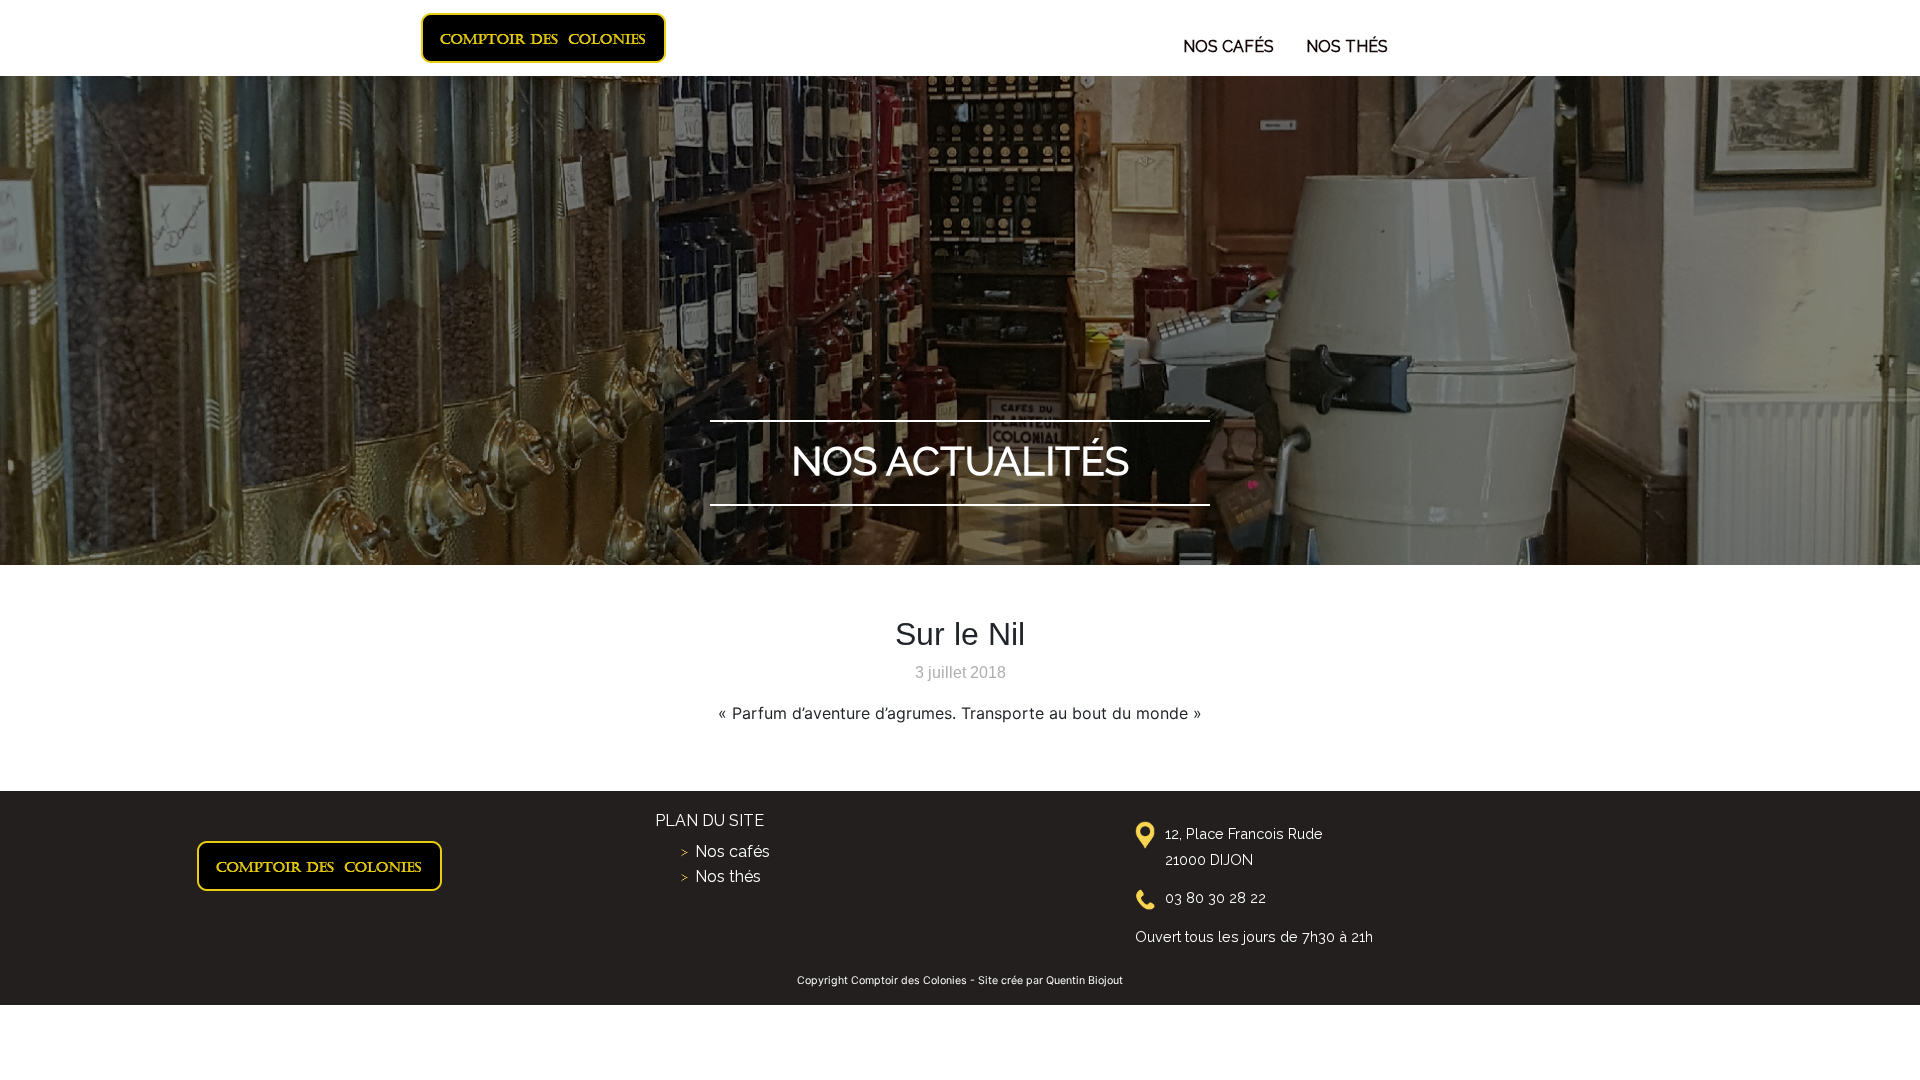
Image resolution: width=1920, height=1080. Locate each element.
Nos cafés (1228, 46)
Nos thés (1347, 46)
